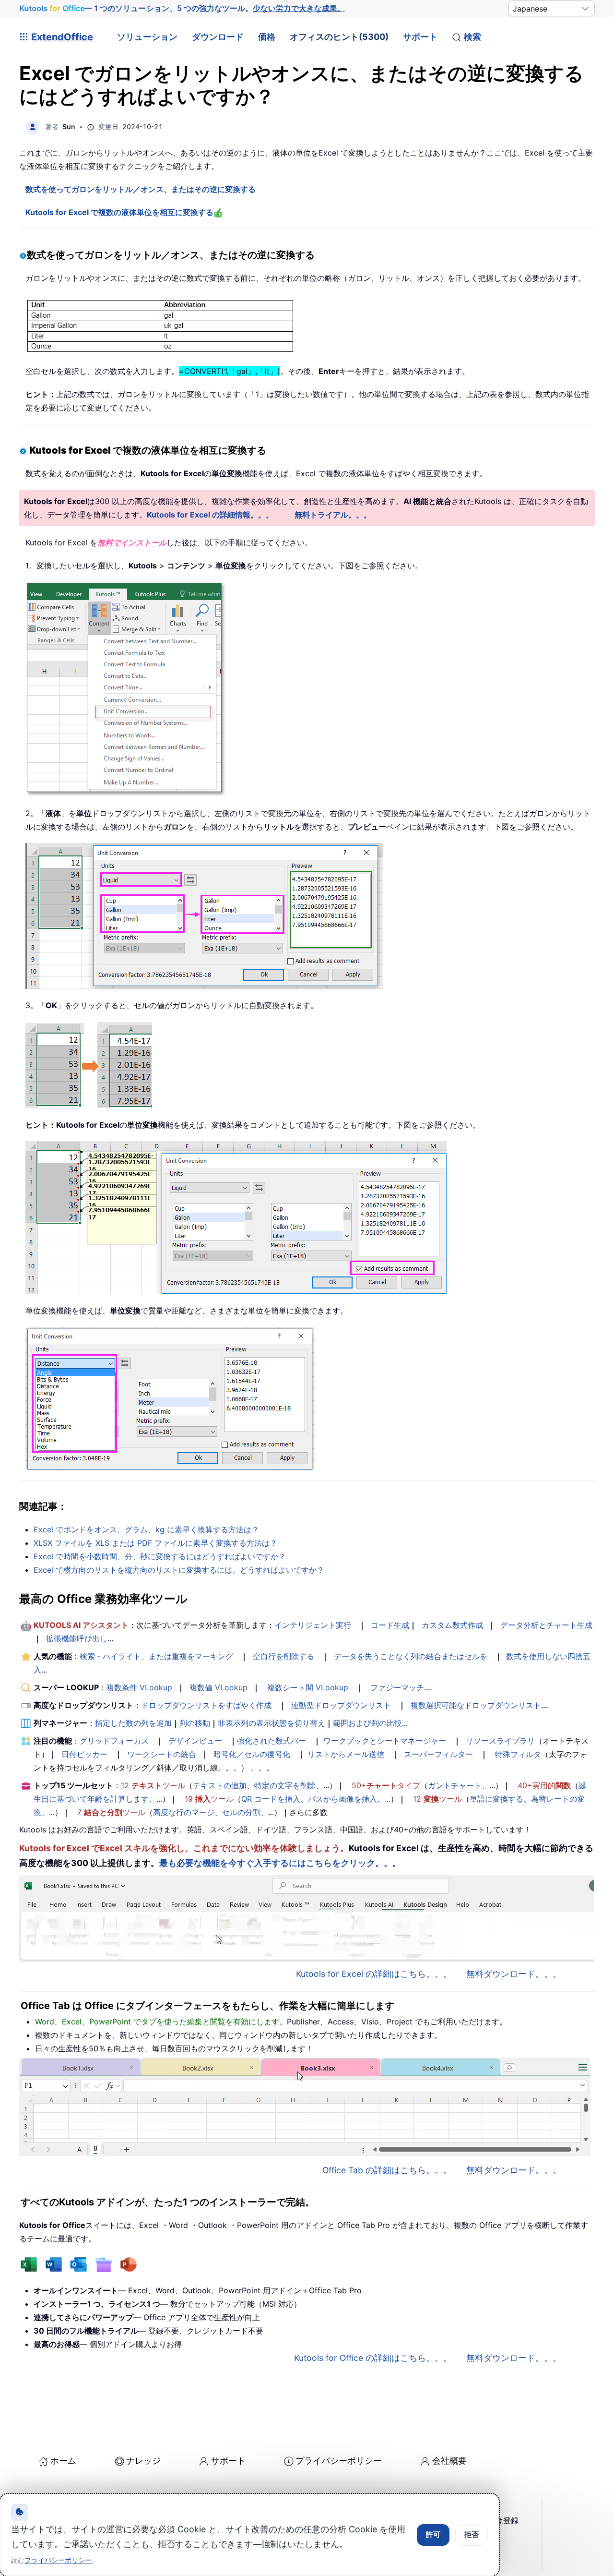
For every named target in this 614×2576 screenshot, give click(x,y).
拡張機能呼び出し (77, 1638)
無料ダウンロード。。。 (514, 1974)
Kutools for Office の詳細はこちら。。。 (373, 2358)
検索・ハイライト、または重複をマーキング (156, 1656)
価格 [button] (267, 37)
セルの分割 (241, 1812)
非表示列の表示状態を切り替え (272, 1723)
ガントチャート (455, 1785)
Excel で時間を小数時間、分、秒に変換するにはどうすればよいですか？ (160, 1556)
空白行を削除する (283, 1656)
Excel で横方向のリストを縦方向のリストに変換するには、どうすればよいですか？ (179, 1570)
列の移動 (195, 1723)
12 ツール (153, 1785)
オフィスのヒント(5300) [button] (339, 37)
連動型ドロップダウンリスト (341, 1705)
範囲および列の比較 (367, 1723)
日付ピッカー (84, 1754)
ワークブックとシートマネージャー (385, 1741)
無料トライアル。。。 (333, 515)
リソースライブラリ (500, 1741)
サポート (420, 37)
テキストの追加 (220, 1785)
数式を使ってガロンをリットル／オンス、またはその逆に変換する (141, 189)
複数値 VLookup (218, 1687)
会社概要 (449, 2461)
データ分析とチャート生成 (546, 1625)
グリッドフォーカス (114, 1741)
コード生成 (390, 1625)
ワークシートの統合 (162, 1754)
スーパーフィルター (438, 1754)
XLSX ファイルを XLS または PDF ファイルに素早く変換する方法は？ (155, 1543)
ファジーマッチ (397, 1687)
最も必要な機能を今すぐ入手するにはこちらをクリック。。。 (280, 1863)
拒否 (472, 2534)
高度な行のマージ (184, 1812)
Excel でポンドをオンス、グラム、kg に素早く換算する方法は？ (146, 1529)
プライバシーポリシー (339, 2461)
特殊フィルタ (518, 1754)
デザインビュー (195, 1741)
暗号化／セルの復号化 (252, 1754)
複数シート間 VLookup (308, 1687)
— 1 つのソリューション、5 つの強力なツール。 (182, 8)
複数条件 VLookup (139, 1687)
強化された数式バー (272, 1741)
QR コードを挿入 (271, 1799)
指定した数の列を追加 (133, 1723)
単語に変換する (496, 1799)
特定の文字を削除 (285, 1785)
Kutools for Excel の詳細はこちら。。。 (374, 1974)
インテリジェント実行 (313, 1625)
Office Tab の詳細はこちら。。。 (387, 2170)
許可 (433, 2534)
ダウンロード (218, 37)
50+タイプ (386, 1785)
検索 (472, 37)
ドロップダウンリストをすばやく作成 (206, 1705)
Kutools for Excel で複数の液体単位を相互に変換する (119, 212)
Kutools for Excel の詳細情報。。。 (210, 515)
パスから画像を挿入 (342, 1799)
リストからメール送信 (346, 1754)
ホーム (63, 2461)
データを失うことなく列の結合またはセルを (411, 1656)
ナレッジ (143, 2461)
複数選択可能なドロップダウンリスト (476, 1705)
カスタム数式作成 (452, 1625)
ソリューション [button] (147, 37)
